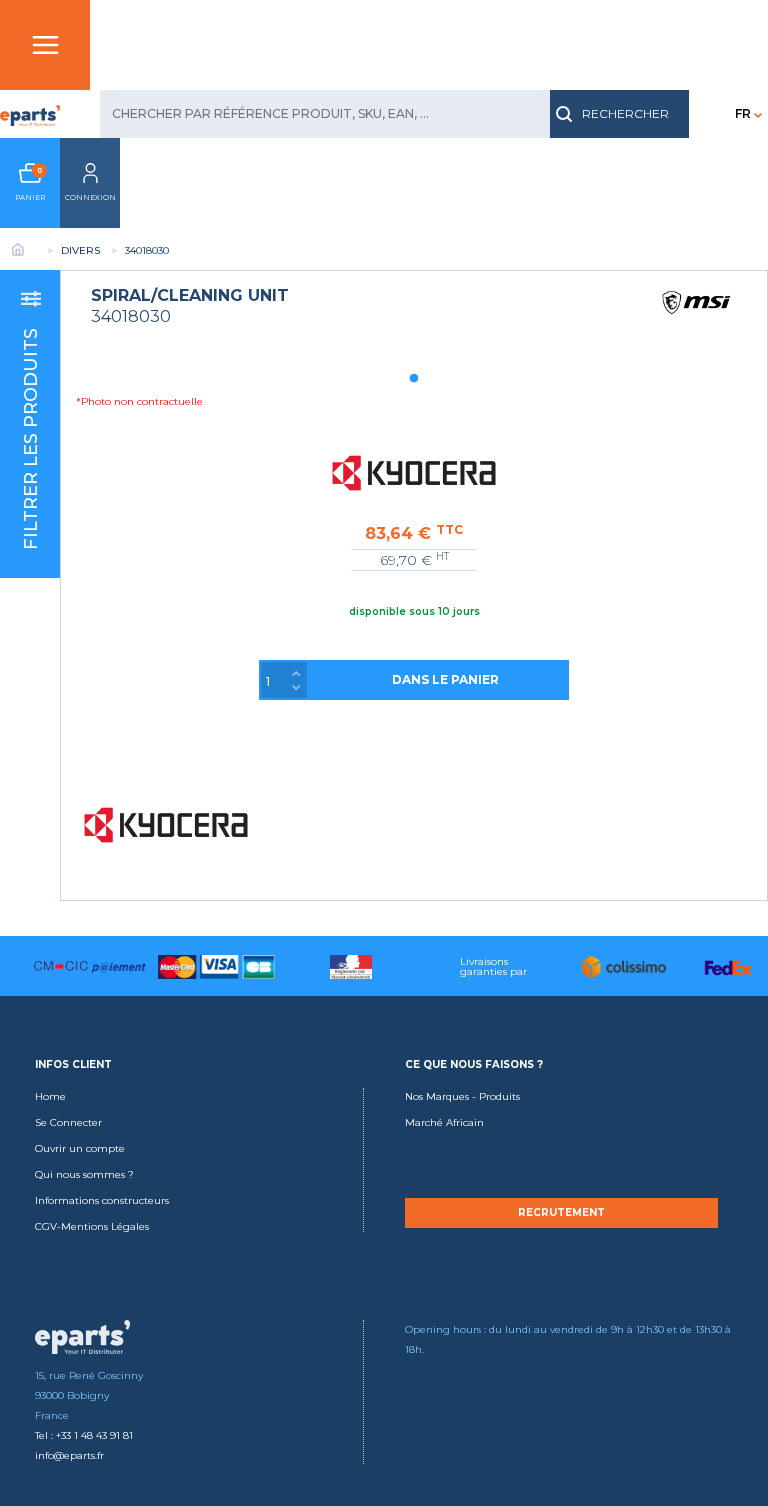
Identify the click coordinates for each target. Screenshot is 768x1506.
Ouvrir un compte (80, 1148)
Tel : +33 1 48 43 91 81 (84, 1435)
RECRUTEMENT (561, 1213)
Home (50, 1096)
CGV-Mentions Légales (92, 1226)
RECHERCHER (625, 113)
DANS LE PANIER (445, 679)
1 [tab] (414, 379)
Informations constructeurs (102, 1200)
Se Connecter (68, 1122)
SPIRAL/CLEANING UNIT (190, 295)
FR (743, 113)
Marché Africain (444, 1122)
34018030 (131, 316)
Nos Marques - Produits (462, 1096)
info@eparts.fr (69, 1455)
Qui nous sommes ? (84, 1174)
